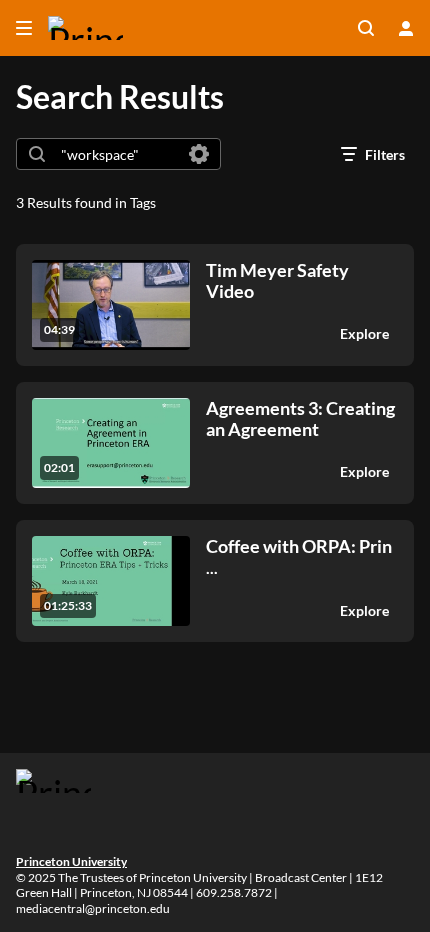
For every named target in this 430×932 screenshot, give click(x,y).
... (299, 556)
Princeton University (71, 861)
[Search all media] (366, 28)
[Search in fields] (199, 154)
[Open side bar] (24, 28)
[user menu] (406, 28)
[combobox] (117, 154)
